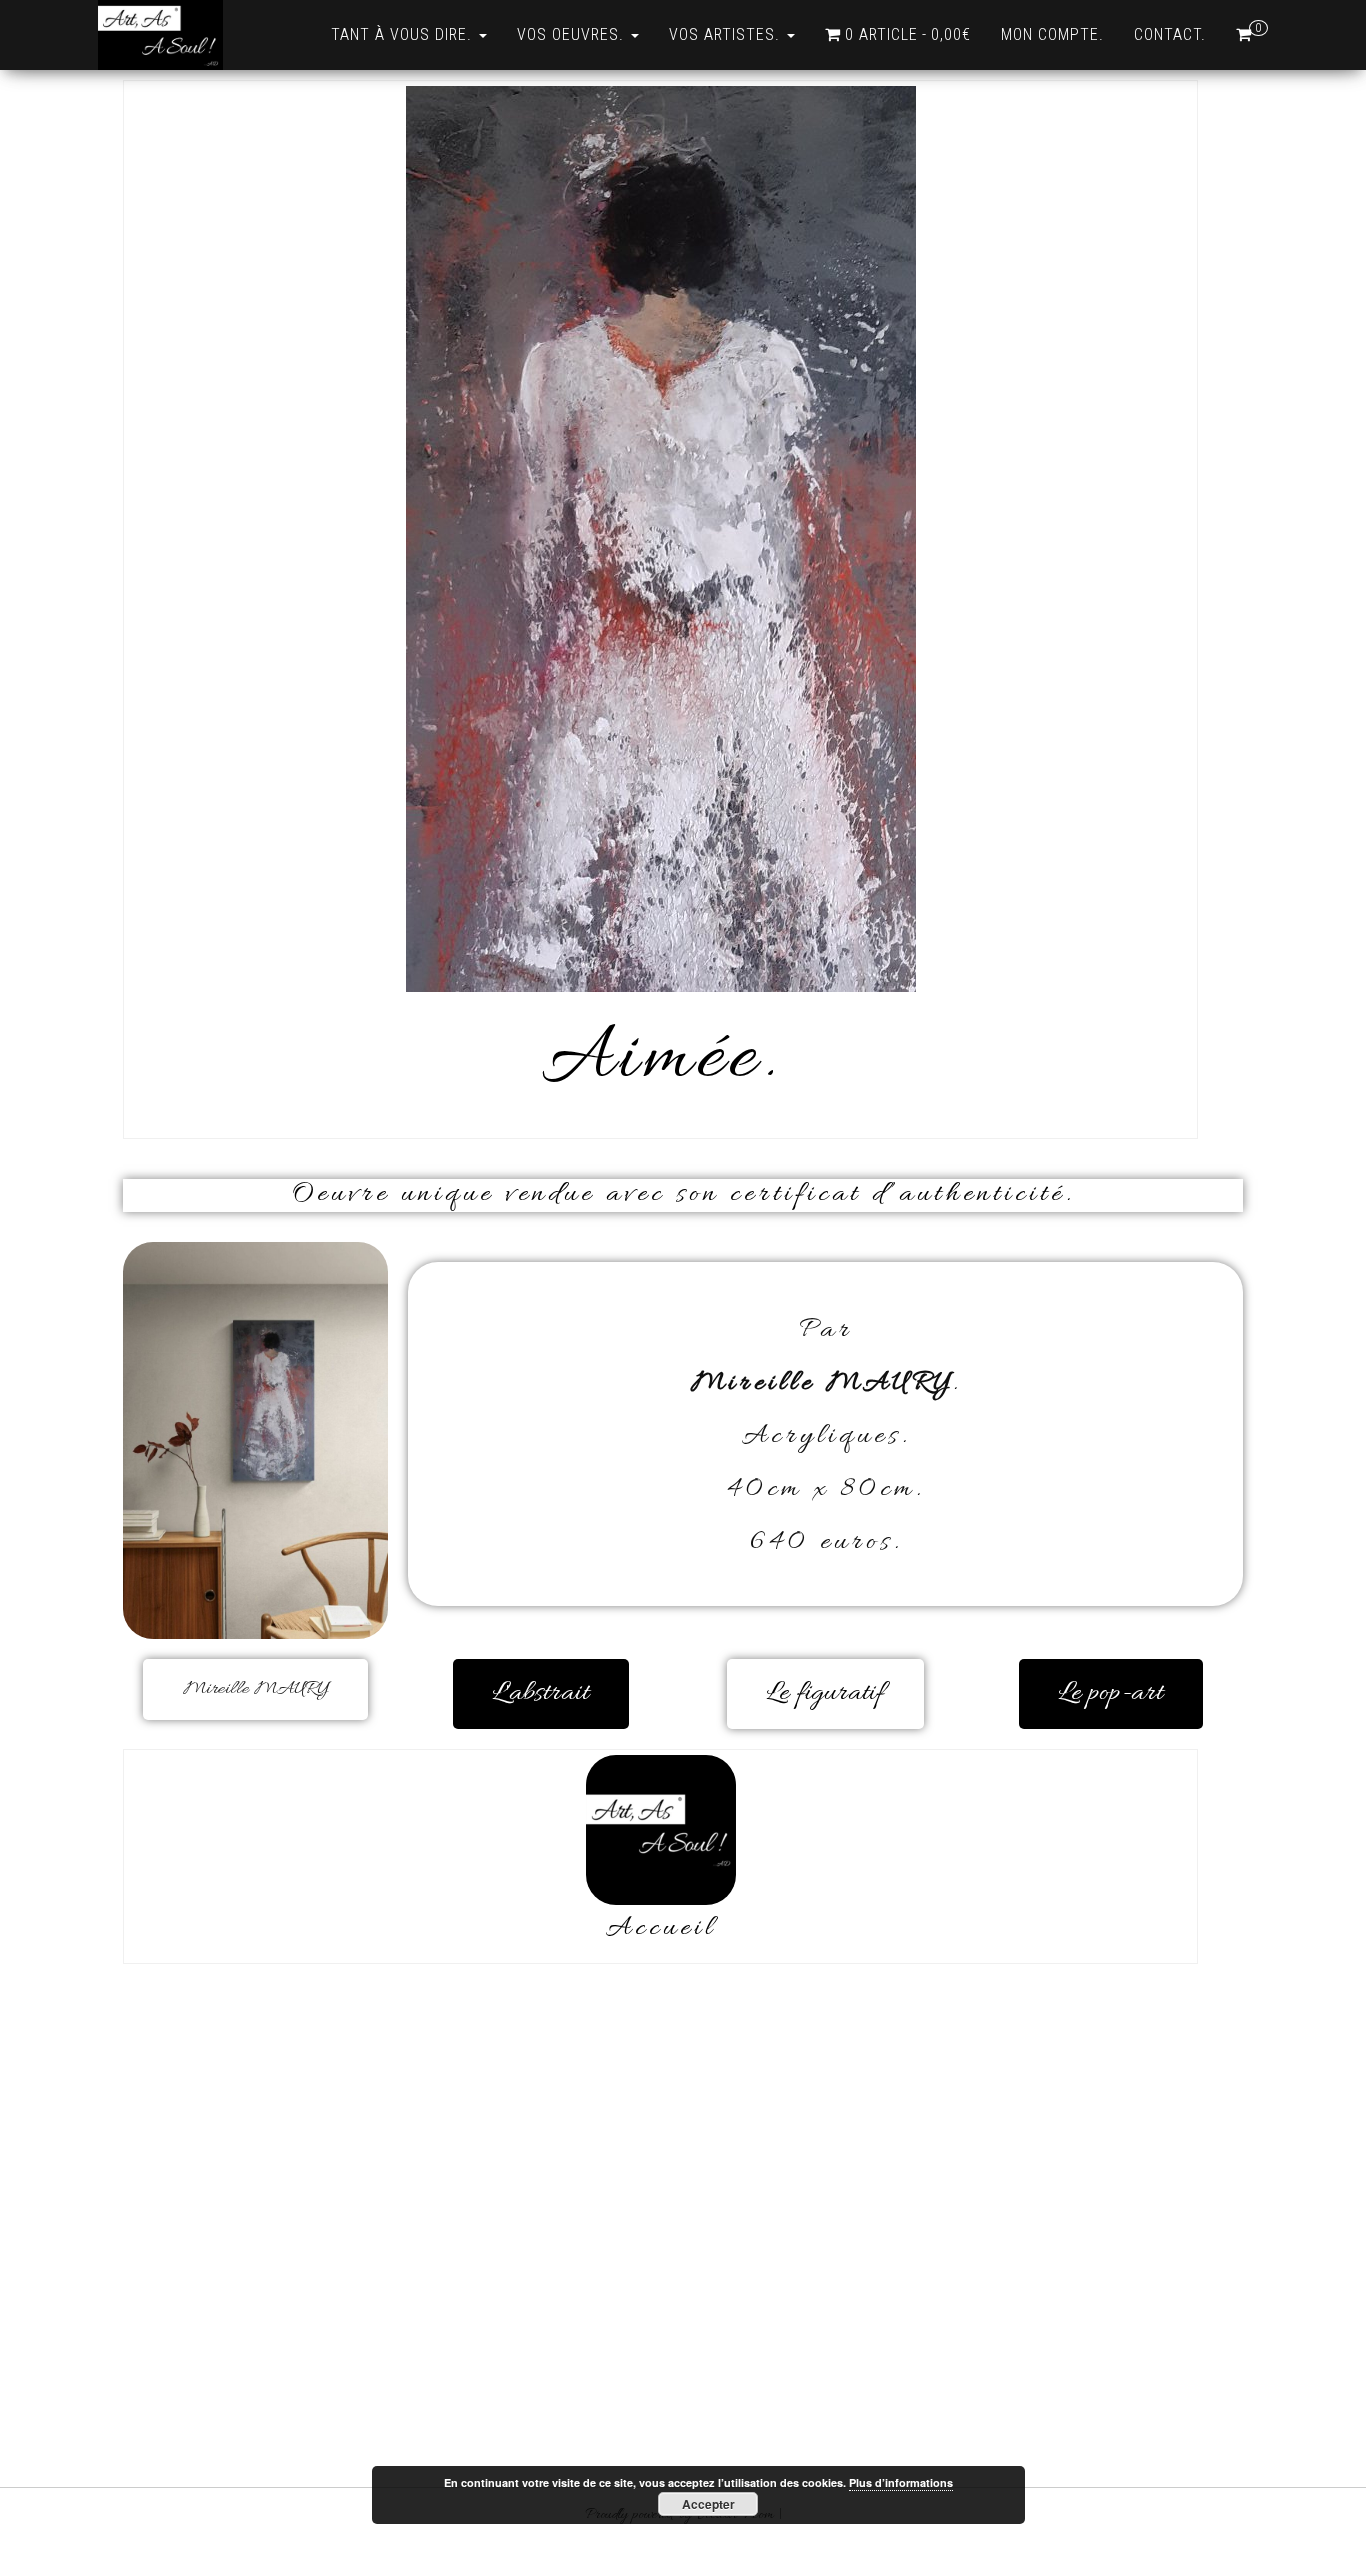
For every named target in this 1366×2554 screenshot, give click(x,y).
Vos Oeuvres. (573, 34)
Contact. (1170, 34)
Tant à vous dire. (404, 34)
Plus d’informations (901, 2482)
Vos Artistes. (727, 34)
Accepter (708, 2504)
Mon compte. (1052, 34)
